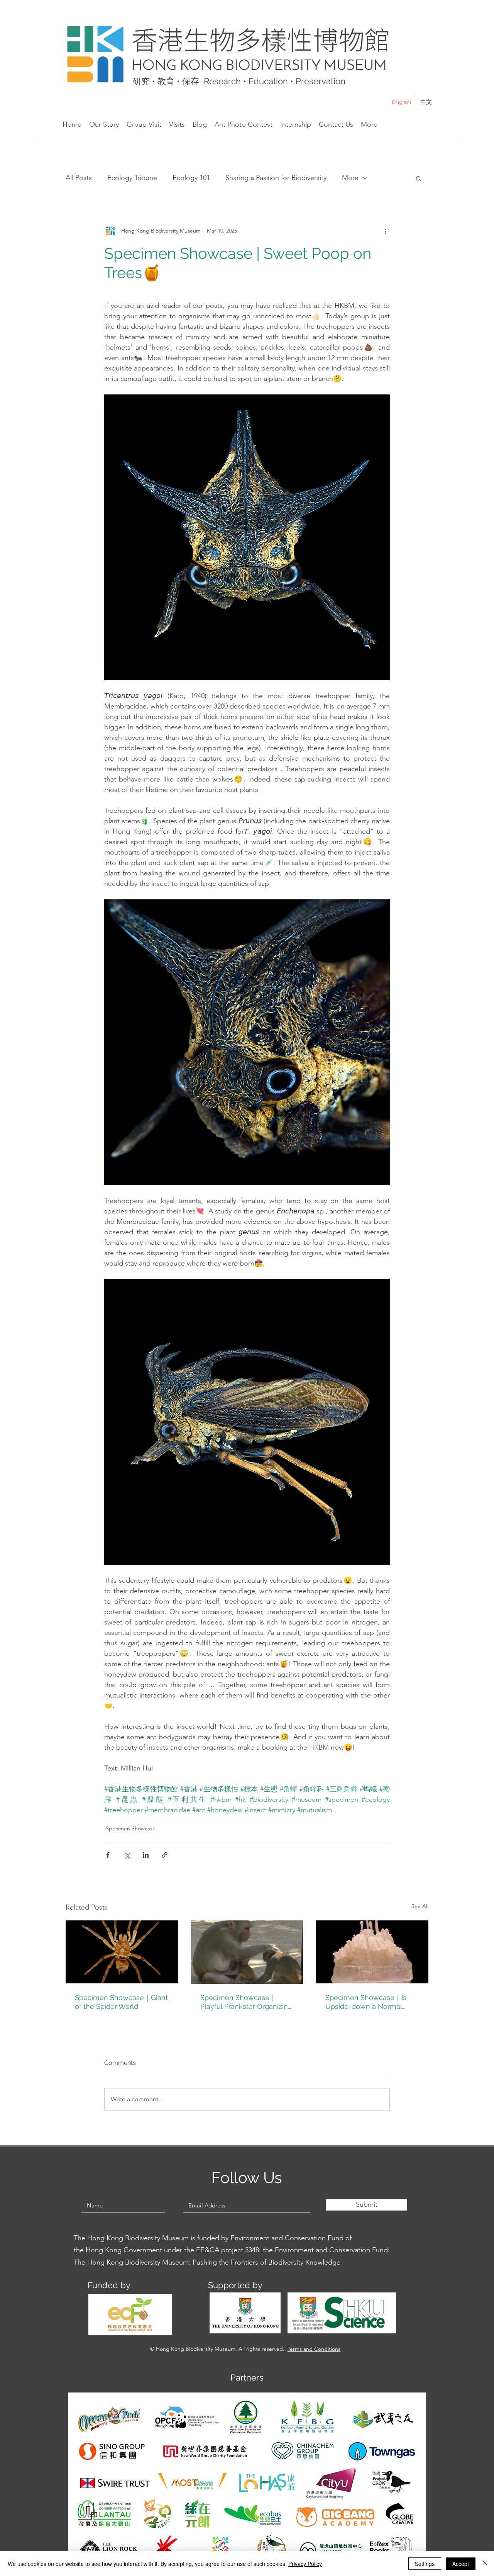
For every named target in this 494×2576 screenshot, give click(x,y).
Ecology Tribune (132, 178)
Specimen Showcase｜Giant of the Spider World (121, 2002)
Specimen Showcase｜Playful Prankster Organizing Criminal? (246, 2002)
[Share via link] (165, 1855)
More (350, 178)
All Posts (79, 178)
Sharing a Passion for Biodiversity (276, 178)
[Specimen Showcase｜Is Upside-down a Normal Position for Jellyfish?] (372, 1952)
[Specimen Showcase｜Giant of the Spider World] (122, 1952)
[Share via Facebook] (108, 1855)
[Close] (485, 2564)
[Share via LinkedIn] (146, 1855)
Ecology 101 (191, 178)
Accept (461, 2564)
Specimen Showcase (131, 1828)
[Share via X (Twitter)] (127, 1855)
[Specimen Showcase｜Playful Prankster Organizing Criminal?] (247, 1952)
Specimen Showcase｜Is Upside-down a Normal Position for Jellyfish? (366, 2002)
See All (420, 1906)
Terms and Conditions (314, 2349)
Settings (425, 2564)
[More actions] (385, 231)
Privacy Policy (305, 2564)
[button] (419, 178)
